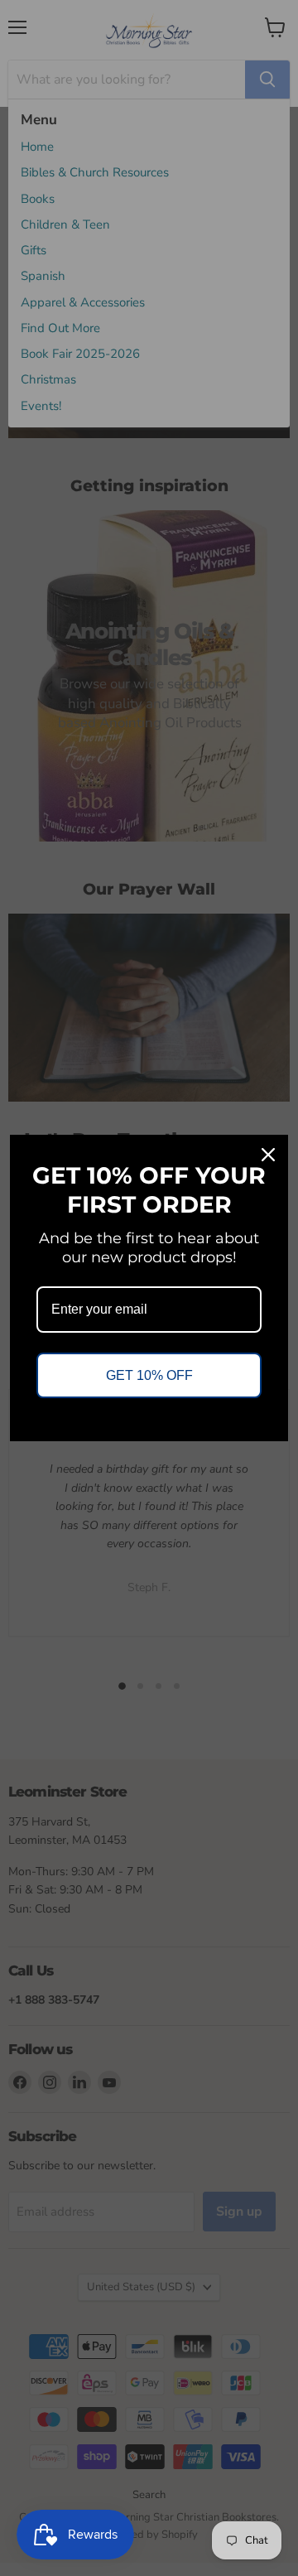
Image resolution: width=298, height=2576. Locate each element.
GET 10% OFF (149, 1375)
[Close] (268, 1155)
